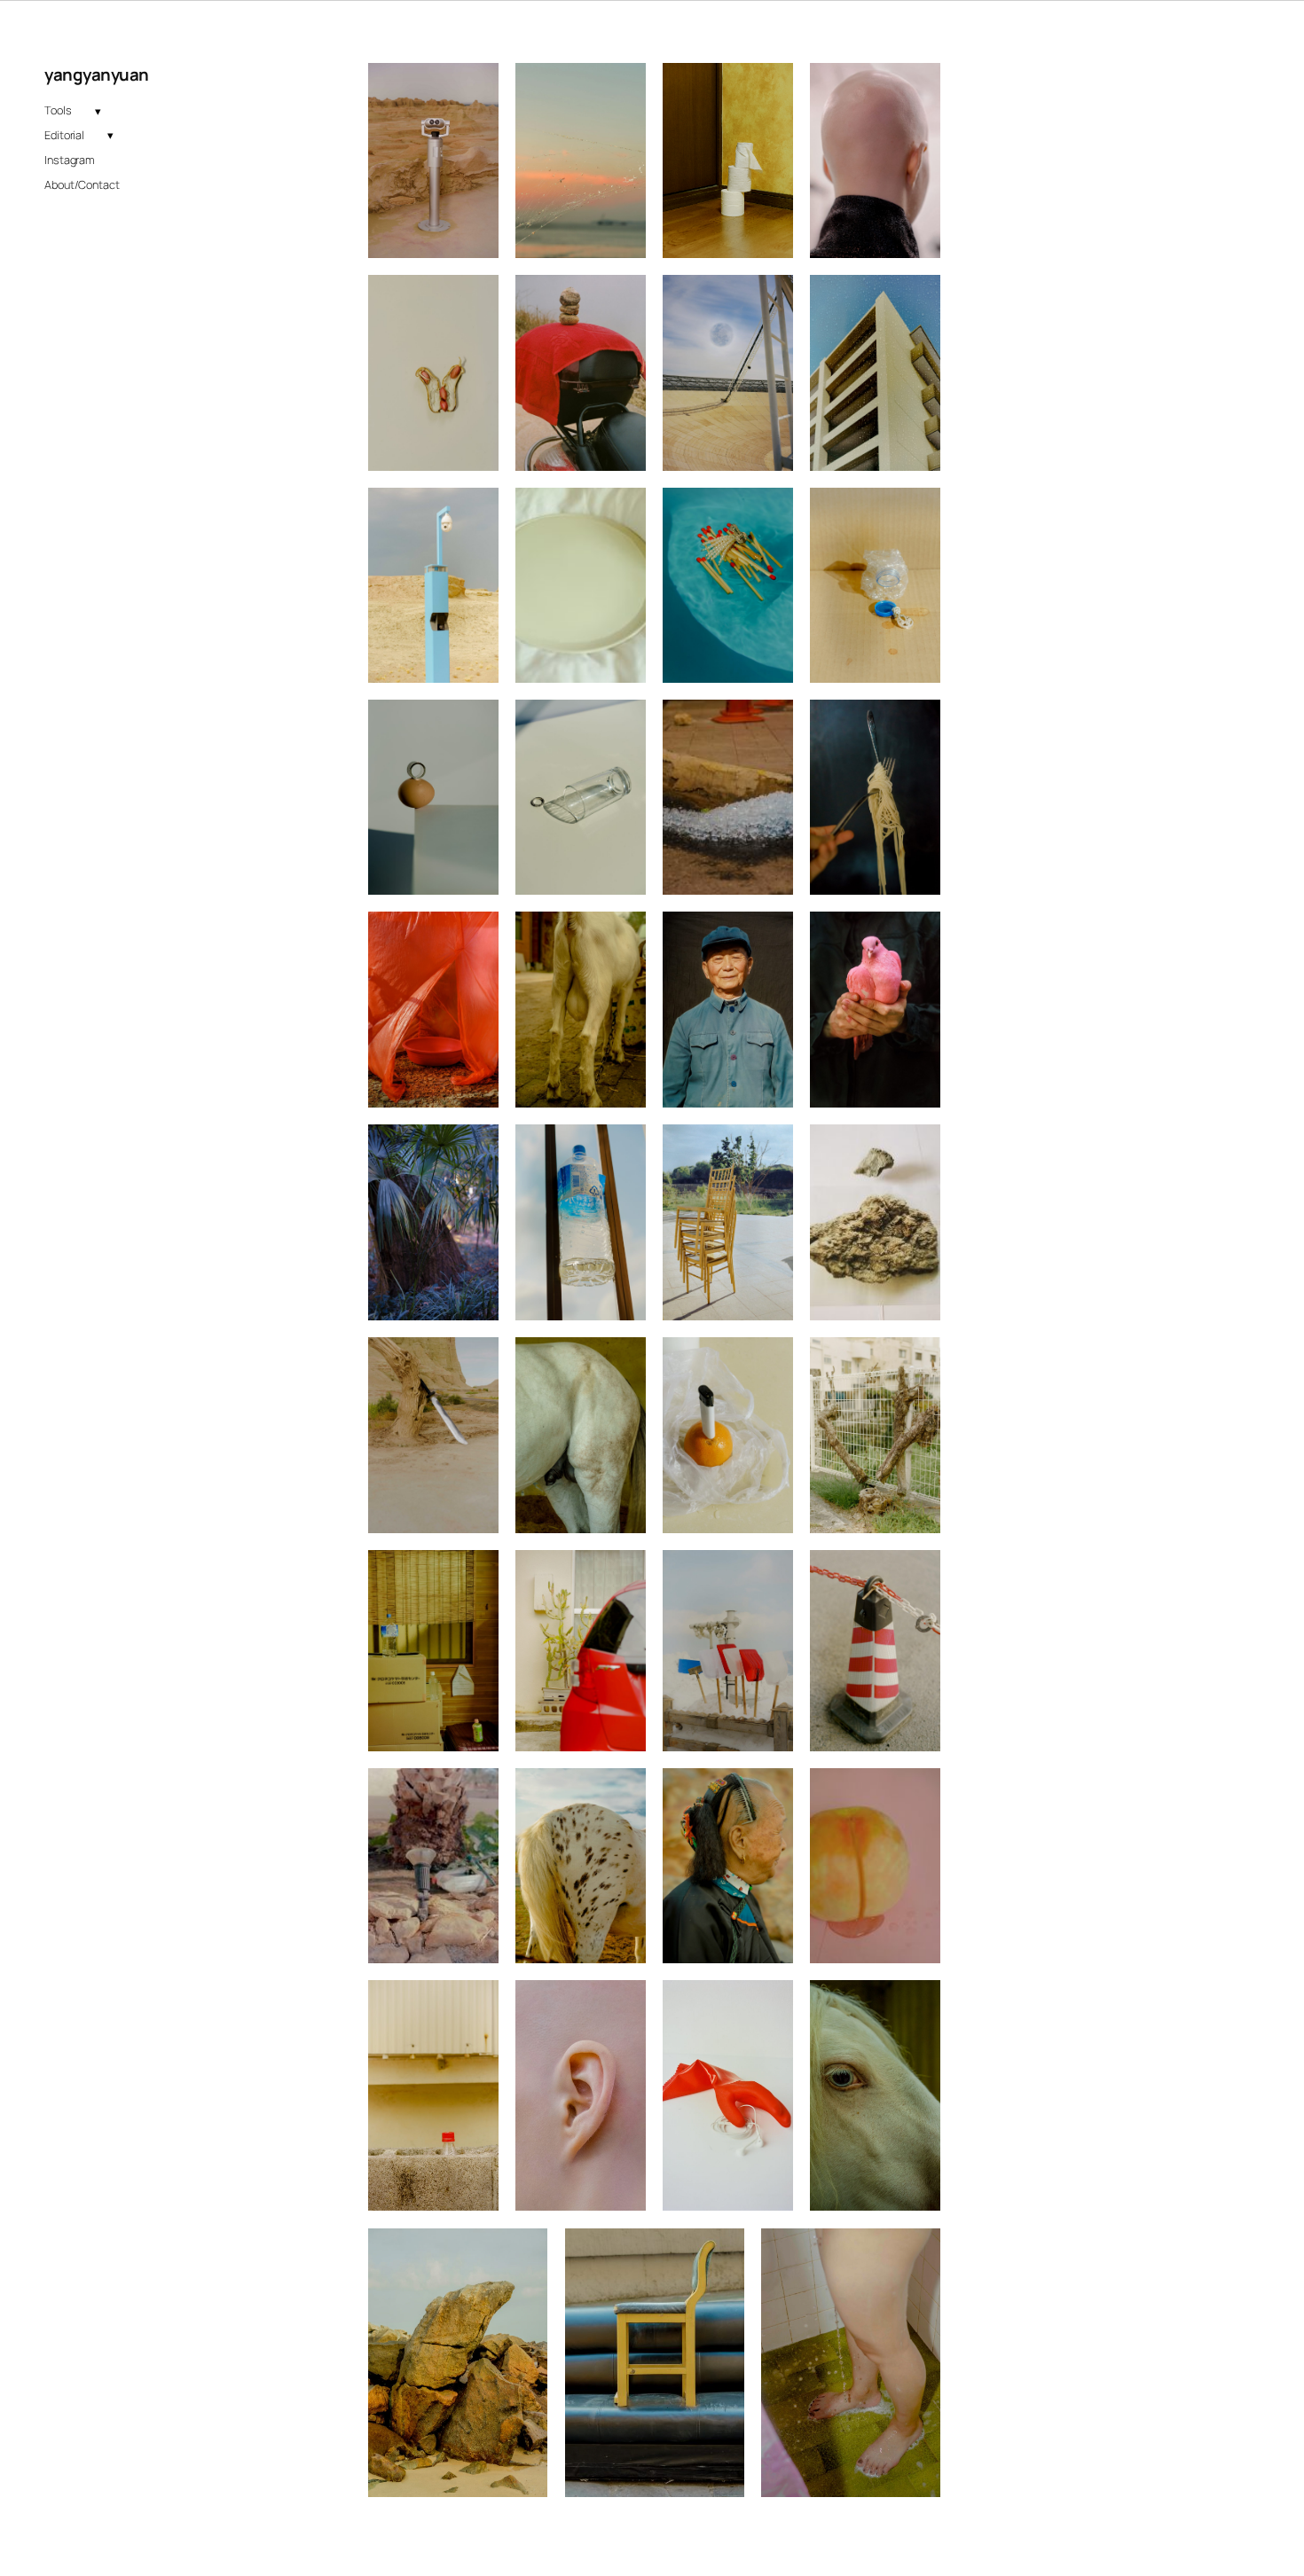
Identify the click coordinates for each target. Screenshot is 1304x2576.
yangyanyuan (97, 74)
